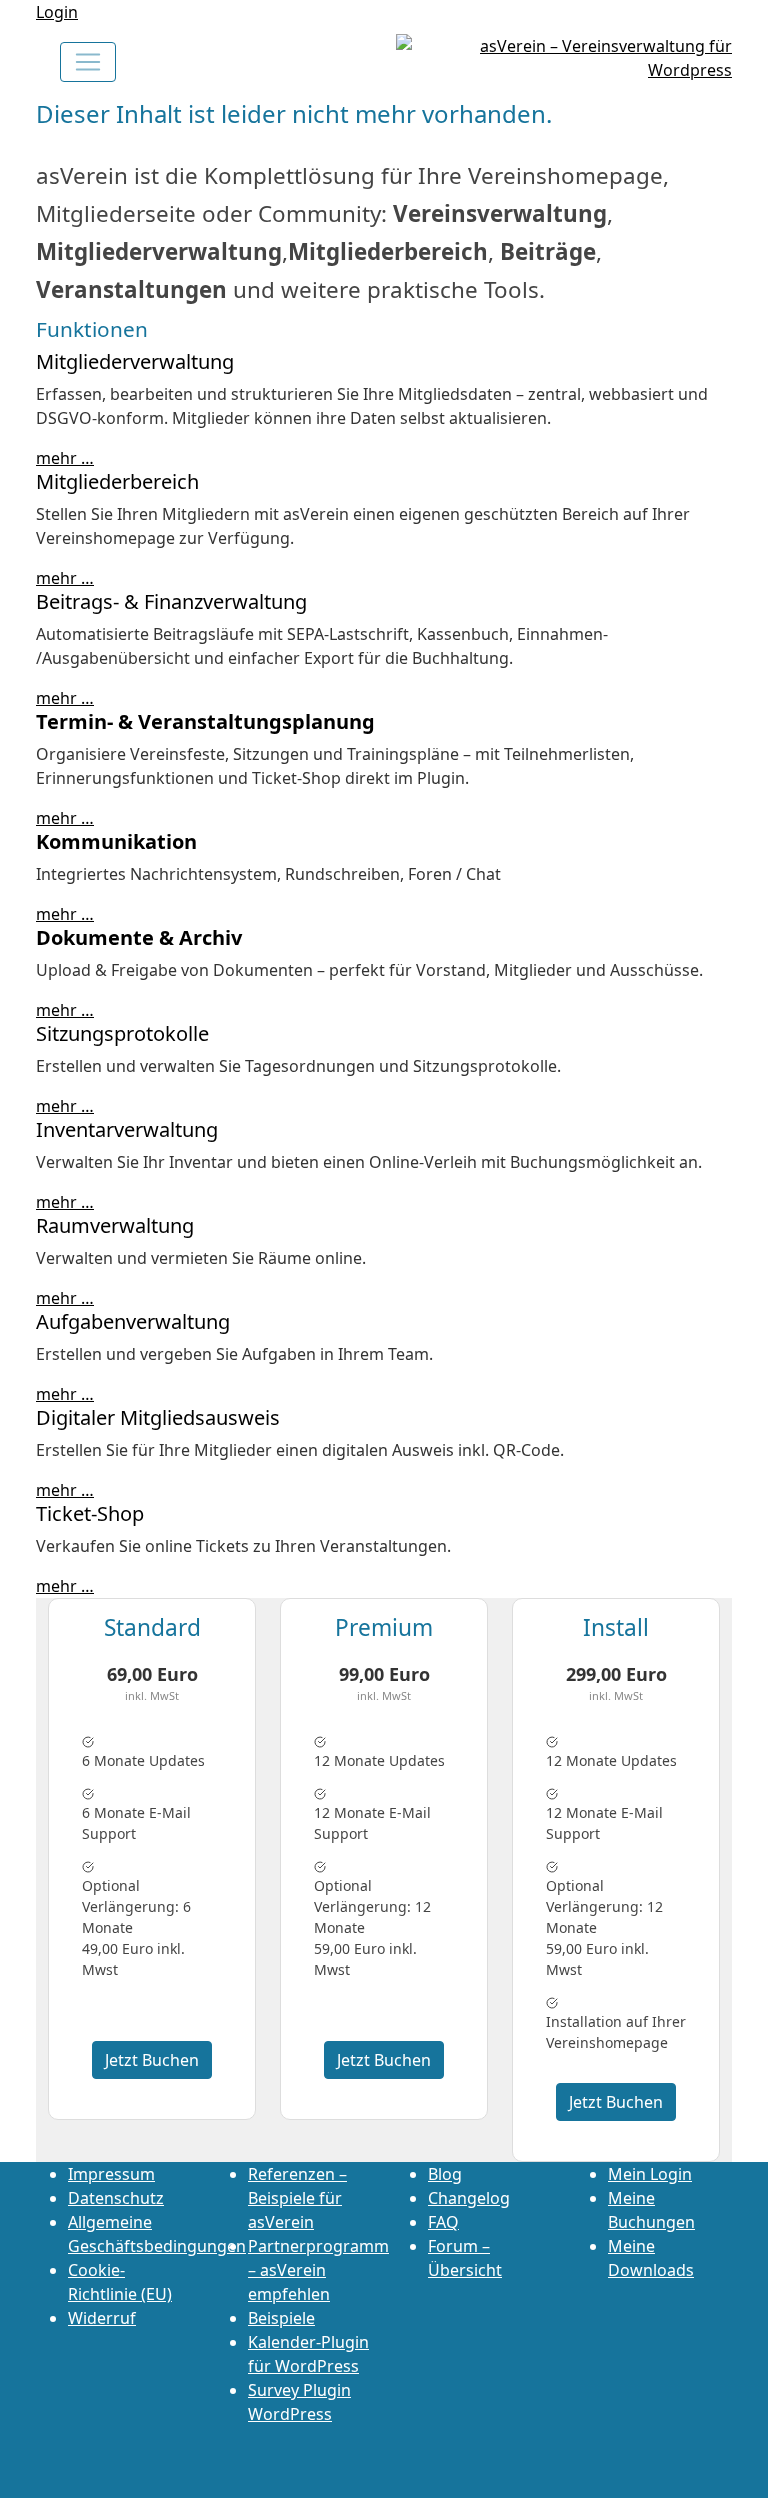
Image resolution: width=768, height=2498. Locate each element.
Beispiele (281, 2318)
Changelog (469, 2198)
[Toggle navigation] (88, 62)
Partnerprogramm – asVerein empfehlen (318, 2270)
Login (57, 12)
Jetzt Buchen (152, 2060)
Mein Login (650, 2174)
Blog (445, 2174)
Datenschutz (116, 2198)
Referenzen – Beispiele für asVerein (297, 2198)
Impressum (111, 2174)
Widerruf (102, 2318)
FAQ (443, 2222)
